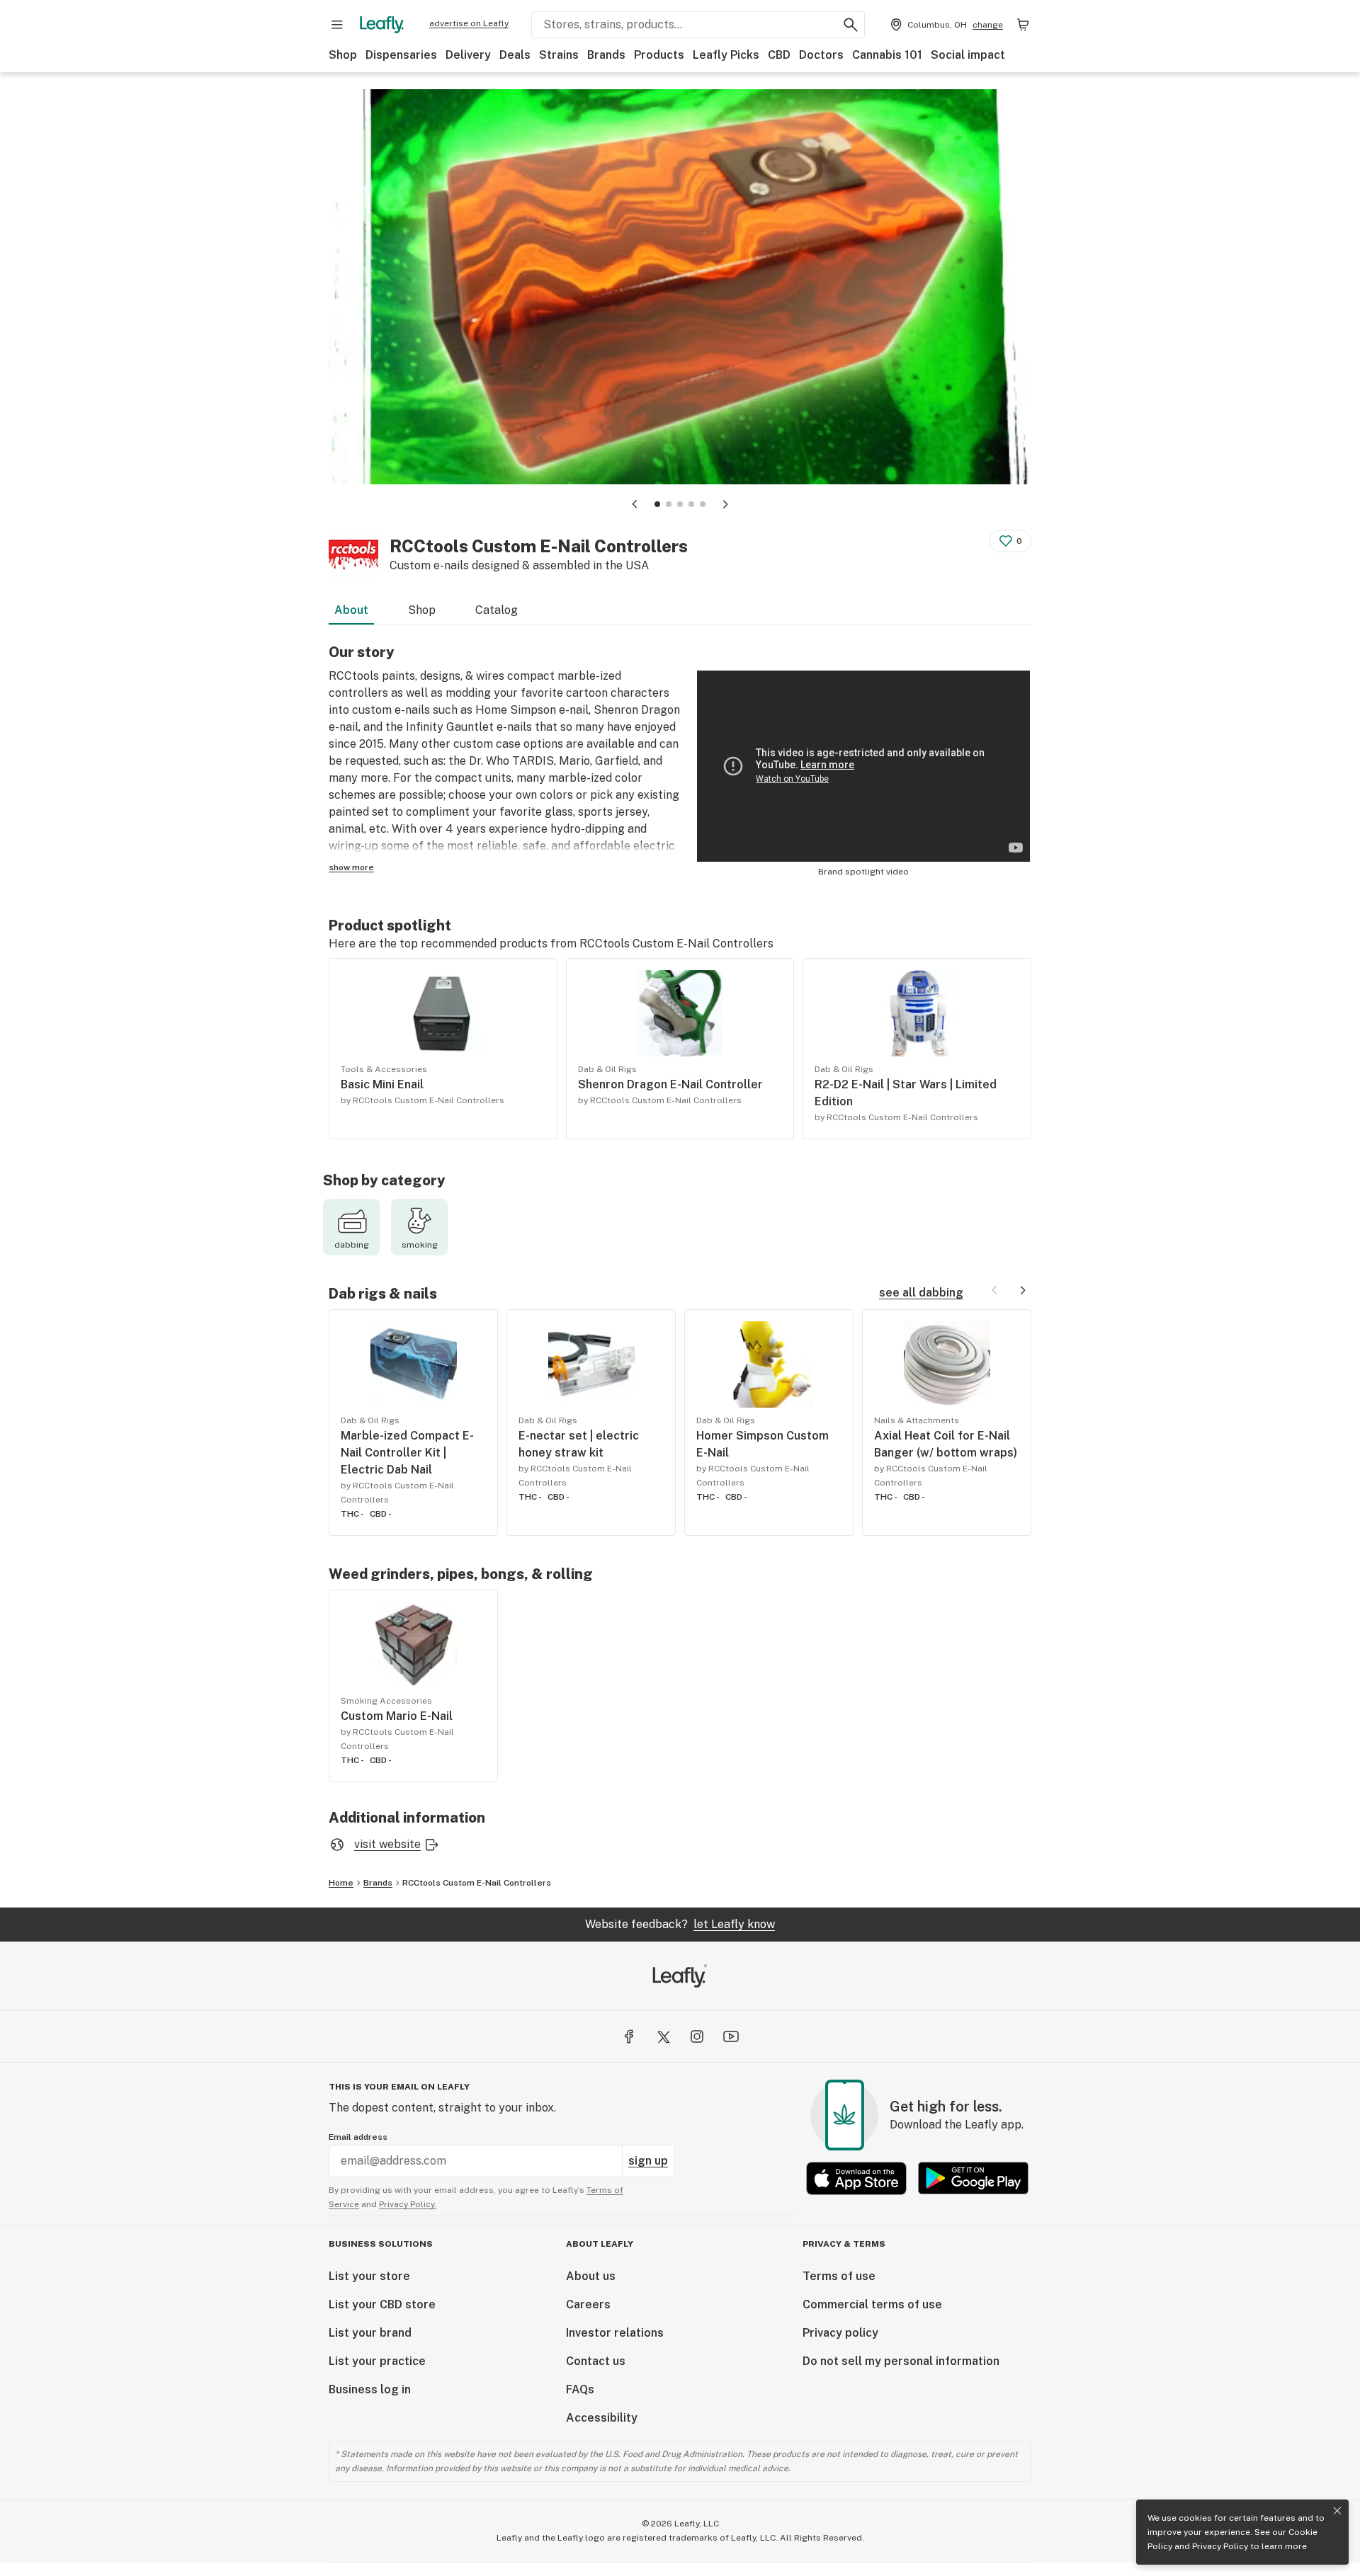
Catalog (497, 610)
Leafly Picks (726, 55)
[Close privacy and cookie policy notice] (1337, 2511)
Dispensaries (401, 55)
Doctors (821, 55)
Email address (358, 2137)
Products (659, 55)
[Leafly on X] (663, 2036)
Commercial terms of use (872, 2304)
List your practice (377, 2361)
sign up (648, 2161)
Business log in (370, 2389)
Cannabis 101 (887, 55)
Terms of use (839, 2276)
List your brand (370, 2333)
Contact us (596, 2361)
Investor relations (615, 2333)
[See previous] (994, 1290)
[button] (657, 504)
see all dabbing (921, 1293)
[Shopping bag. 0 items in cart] (1023, 25)
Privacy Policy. (408, 2204)
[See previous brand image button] (635, 504)
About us (591, 2276)
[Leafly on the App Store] (856, 2178)
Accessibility (602, 2418)
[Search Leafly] (851, 25)
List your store (369, 2276)
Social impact (968, 55)
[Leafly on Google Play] (973, 2178)
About (351, 610)
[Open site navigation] (337, 25)
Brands (606, 55)
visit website (387, 1844)
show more (351, 867)
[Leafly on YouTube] (731, 2036)
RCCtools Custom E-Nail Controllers (477, 1883)
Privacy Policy (1220, 2546)
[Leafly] (382, 25)
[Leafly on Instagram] (697, 2036)
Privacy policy (840, 2333)
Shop (343, 55)
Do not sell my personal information (901, 2361)
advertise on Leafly (469, 23)
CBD (779, 55)
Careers (588, 2304)
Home (341, 1883)
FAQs (580, 2389)
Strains (559, 55)
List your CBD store (382, 2304)
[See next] (1023, 1290)
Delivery (468, 55)
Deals (515, 55)
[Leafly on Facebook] (629, 2036)
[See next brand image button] (725, 504)
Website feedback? (680, 1924)
